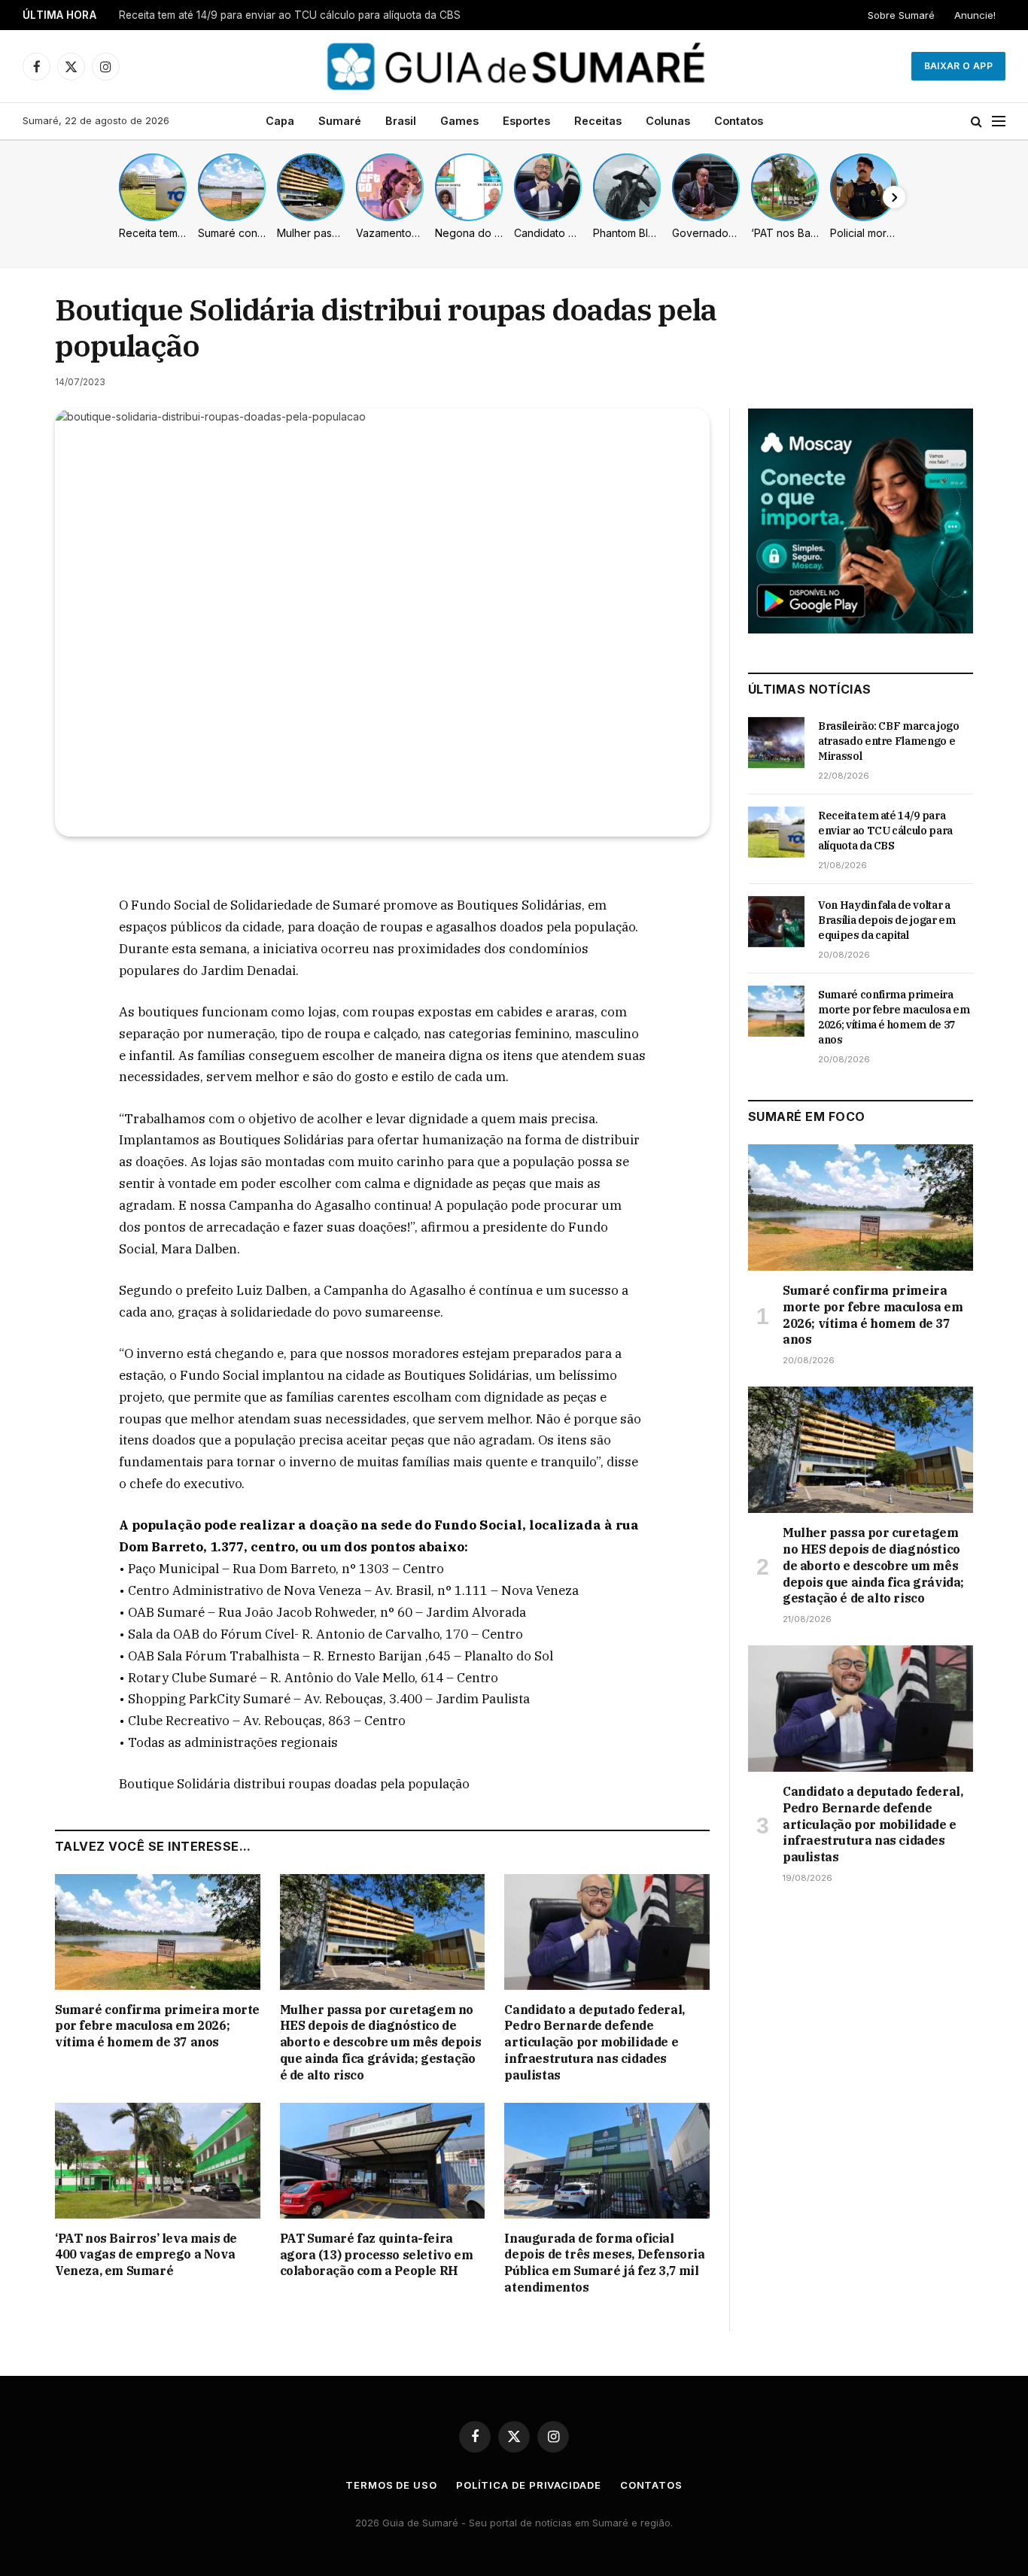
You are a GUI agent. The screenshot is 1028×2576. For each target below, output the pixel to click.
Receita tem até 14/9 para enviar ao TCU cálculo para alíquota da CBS (290, 15)
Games (459, 121)
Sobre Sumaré (901, 15)
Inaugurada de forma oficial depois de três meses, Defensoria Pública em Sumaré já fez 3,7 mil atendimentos (604, 2263)
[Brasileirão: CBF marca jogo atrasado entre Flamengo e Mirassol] (776, 743)
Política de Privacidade (529, 2485)
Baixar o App (958, 66)
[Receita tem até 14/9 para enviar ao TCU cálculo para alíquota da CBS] (776, 832)
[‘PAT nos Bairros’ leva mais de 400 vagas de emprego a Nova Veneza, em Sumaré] (158, 2160)
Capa (280, 121)
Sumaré (340, 121)
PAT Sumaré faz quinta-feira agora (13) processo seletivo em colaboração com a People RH (377, 2255)
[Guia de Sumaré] (514, 66)
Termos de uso (391, 2485)
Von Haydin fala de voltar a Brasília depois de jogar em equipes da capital (887, 920)
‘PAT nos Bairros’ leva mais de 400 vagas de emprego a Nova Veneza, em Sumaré (146, 2255)
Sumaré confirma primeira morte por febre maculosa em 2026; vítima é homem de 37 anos (157, 2026)
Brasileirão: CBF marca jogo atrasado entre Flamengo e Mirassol (889, 741)
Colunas (668, 121)
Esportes (526, 121)
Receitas (598, 121)
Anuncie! (975, 15)
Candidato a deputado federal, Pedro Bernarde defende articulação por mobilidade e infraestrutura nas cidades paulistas (594, 2042)
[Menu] (999, 122)
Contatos (739, 121)
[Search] (976, 122)
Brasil (401, 121)
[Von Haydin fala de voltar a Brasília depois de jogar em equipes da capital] (776, 922)
